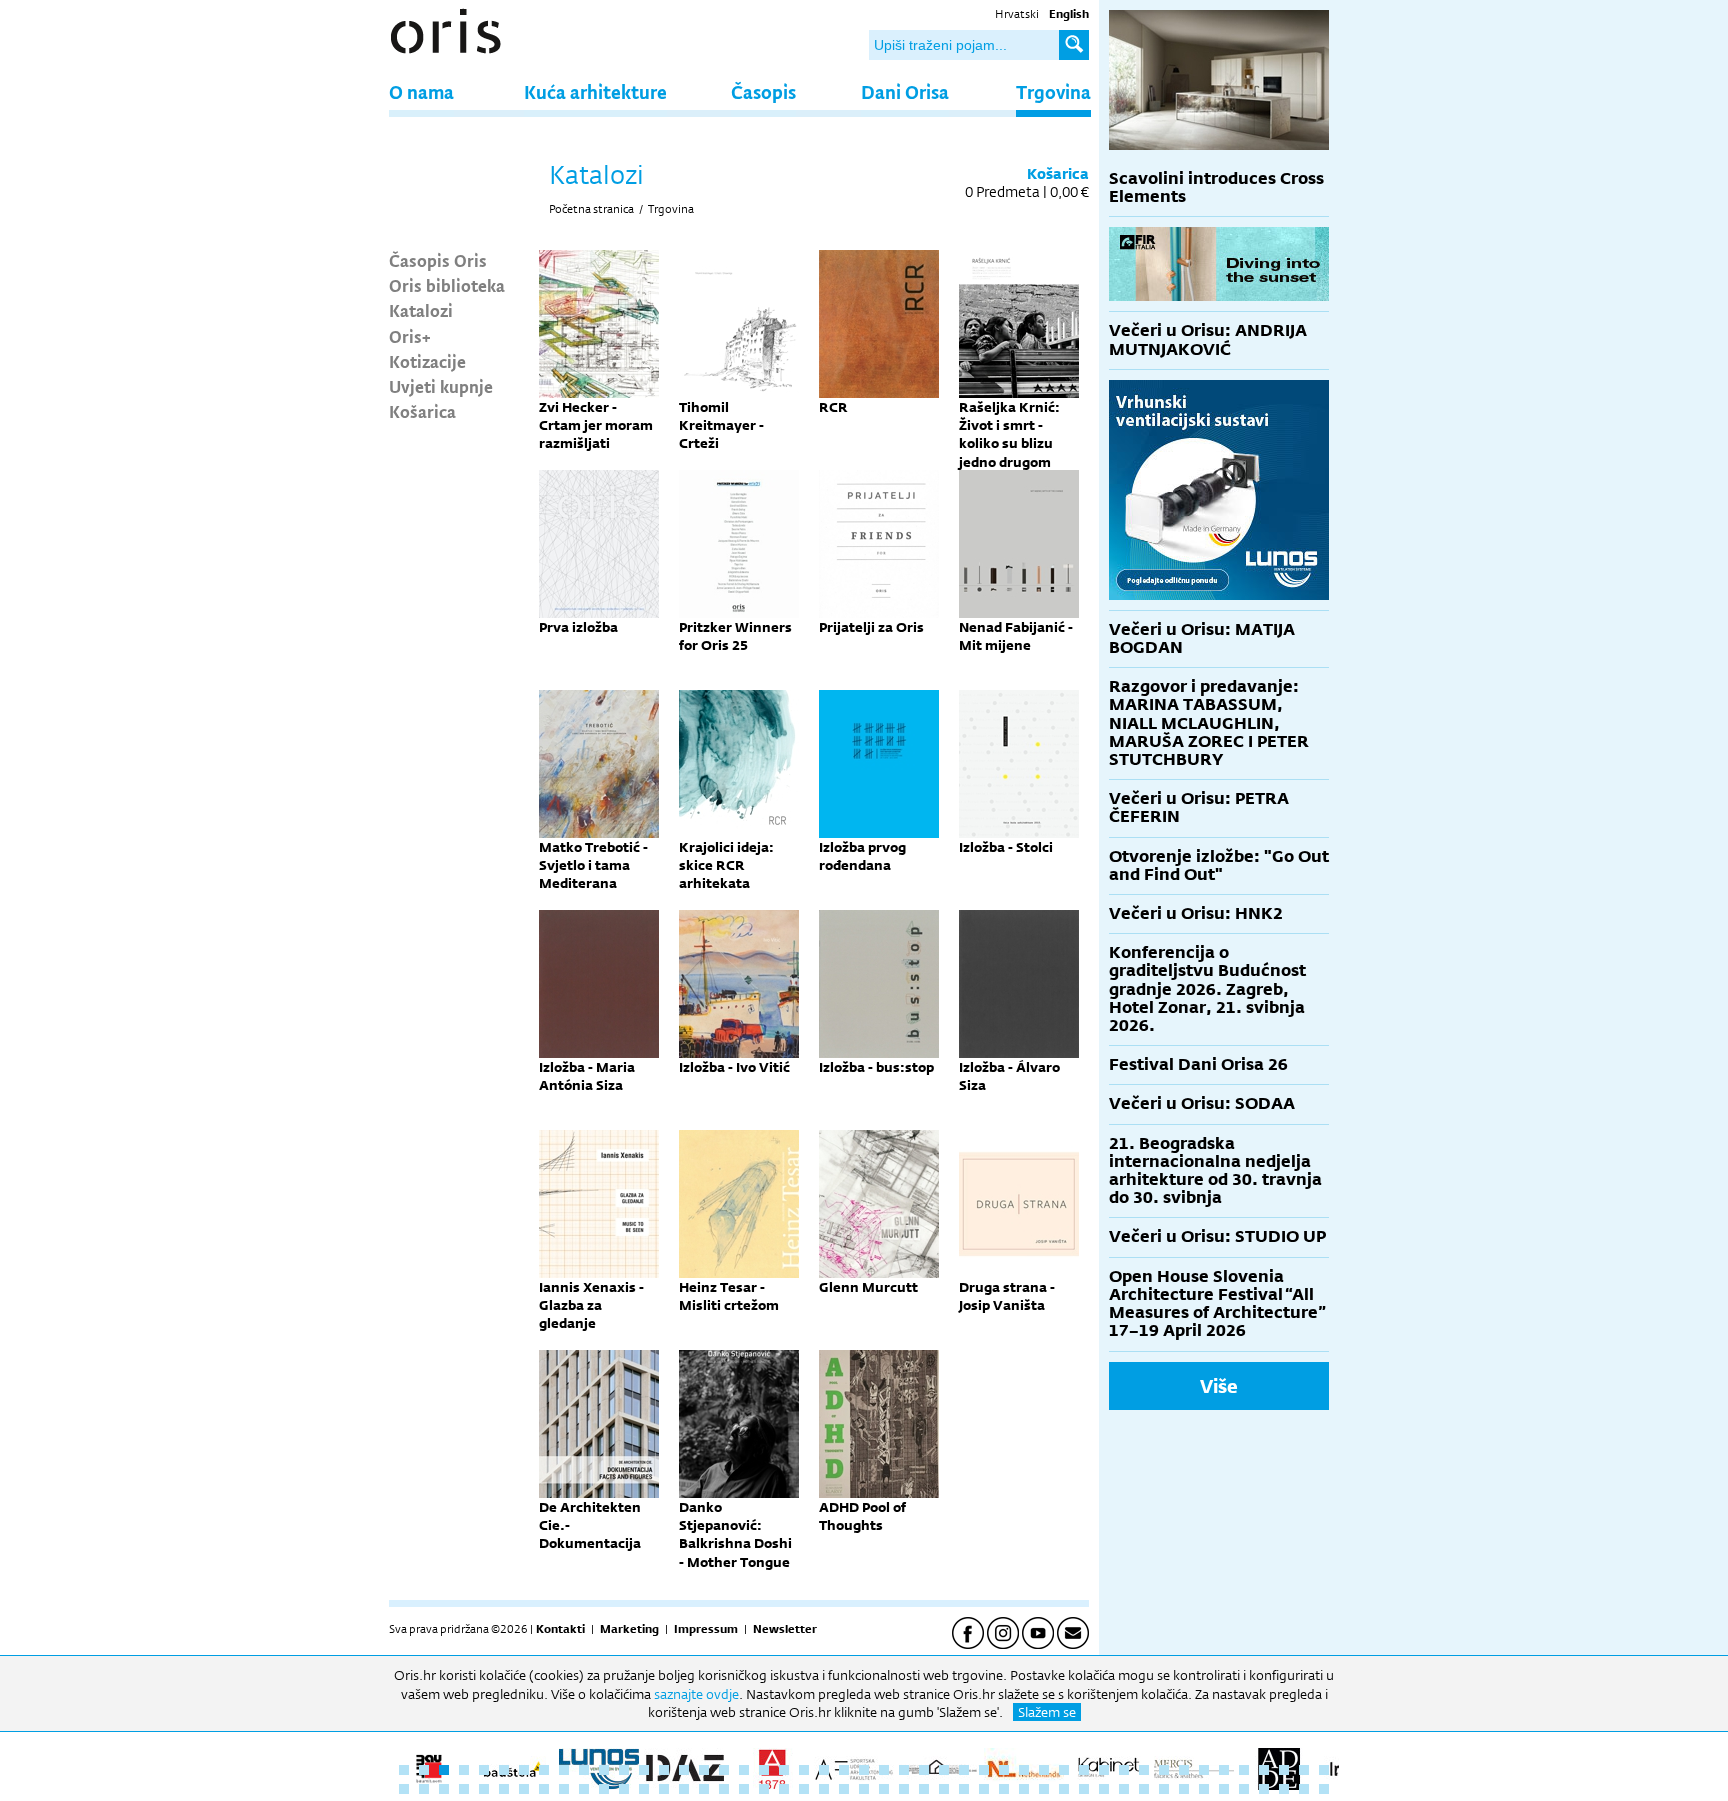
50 (444, 1789)
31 (1004, 1770)
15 (684, 1770)
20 (784, 1770)
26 (904, 1770)
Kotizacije (427, 361)
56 (564, 1789)
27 (924, 1770)
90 (1244, 1789)
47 (1324, 1770)
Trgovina (1053, 91)
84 (1124, 1789)
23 (844, 1770)
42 (1224, 1770)
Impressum (706, 1629)
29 (964, 1770)
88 (1204, 1789)
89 (1224, 1789)
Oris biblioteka (447, 285)
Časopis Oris (438, 260)
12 (624, 1770)
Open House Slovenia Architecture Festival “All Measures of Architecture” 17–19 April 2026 (1217, 1304)
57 (584, 1789)
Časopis (763, 91)
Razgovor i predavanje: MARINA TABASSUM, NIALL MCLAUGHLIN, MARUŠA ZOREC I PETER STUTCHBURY (1209, 723)
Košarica (422, 411)
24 (864, 1770)
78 (1004, 1789)
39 (1164, 1770)
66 (764, 1789)
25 (884, 1770)
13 (644, 1770)
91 (1264, 1789)
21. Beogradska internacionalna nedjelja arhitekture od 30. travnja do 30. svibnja (1215, 1171)
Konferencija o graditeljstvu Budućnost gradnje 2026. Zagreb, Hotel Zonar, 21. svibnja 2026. (1207, 989)
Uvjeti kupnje (441, 386)
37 (1124, 1770)
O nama (421, 91)
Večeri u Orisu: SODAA (1202, 1103)
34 (1064, 1770)
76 (964, 1789)
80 (1044, 1789)
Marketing (629, 1629)
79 (1024, 1789)
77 (984, 1789)
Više (1219, 1386)
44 (1264, 1770)
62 (684, 1789)
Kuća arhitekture (595, 91)
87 (1184, 1789)
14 (664, 1770)
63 (704, 1789)
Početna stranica (591, 209)
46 (1304, 1770)
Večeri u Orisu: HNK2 (1196, 913)
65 (744, 1789)
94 (1324, 1789)
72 (884, 1789)
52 (484, 1789)
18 (744, 1770)
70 (844, 1789)
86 (1164, 1789)
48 (404, 1789)
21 (804, 1770)
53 (504, 1789)
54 (524, 1789)
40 (1184, 1770)
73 (904, 1789)
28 (944, 1770)
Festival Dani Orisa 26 (1198, 1064)
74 (924, 1789)
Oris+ (410, 336)
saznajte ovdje (696, 1694)
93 (1304, 1789)
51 (464, 1789)
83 (1104, 1789)
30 (984, 1770)
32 (1024, 1770)
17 (724, 1770)
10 (584, 1770)
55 (544, 1789)
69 (824, 1789)
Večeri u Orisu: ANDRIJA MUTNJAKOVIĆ (1208, 339)
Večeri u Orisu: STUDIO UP (1217, 1236)
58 (604, 1789)
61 (664, 1789)
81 (1064, 1789)
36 (1104, 1770)
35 (1084, 1770)
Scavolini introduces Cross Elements (1216, 187)
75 (944, 1789)
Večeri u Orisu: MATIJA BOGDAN (1202, 638)
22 (824, 1770)
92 (1284, 1789)
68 (804, 1789)
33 (1044, 1770)
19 (764, 1770)
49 (424, 1789)
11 (604, 1770)
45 (1284, 1770)
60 (644, 1789)
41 (1204, 1770)
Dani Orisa (905, 91)
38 (1144, 1770)
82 (1084, 1789)
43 (1244, 1770)
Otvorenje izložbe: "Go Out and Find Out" (1219, 865)
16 (704, 1770)
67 (784, 1789)
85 (1144, 1789)
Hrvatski (1017, 14)
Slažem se (1047, 1712)
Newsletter (785, 1629)
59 (624, 1789)
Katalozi (421, 310)
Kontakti (560, 1629)
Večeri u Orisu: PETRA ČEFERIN (1199, 807)
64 (724, 1789)
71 (864, 1789)
